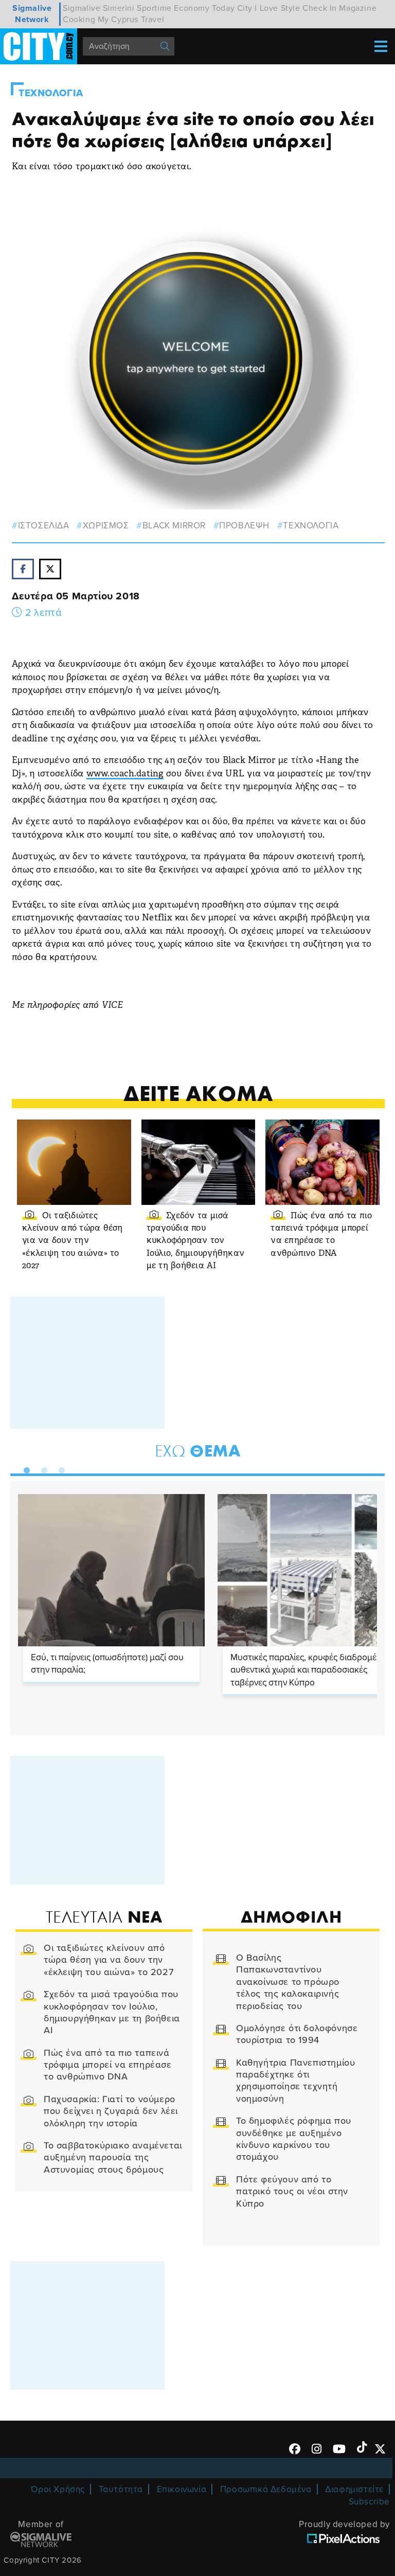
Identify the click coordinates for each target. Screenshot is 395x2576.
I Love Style (277, 8)
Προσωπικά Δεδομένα (266, 2489)
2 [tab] (42, 1468)
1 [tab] (24, 1468)
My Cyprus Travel (131, 20)
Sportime (154, 8)
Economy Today (204, 8)
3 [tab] (59, 1468)
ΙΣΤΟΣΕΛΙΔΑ (44, 526)
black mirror (174, 526)
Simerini (119, 8)
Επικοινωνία (182, 2489)
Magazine (358, 8)
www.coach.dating (125, 774)
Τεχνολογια (51, 93)
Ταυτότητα (121, 2489)
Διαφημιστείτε (354, 2489)
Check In (320, 8)
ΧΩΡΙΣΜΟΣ (106, 526)
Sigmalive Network (32, 14)
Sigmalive (82, 8)
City (245, 8)
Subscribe (369, 2502)
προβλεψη (244, 526)
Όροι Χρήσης (58, 2489)
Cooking (79, 20)
